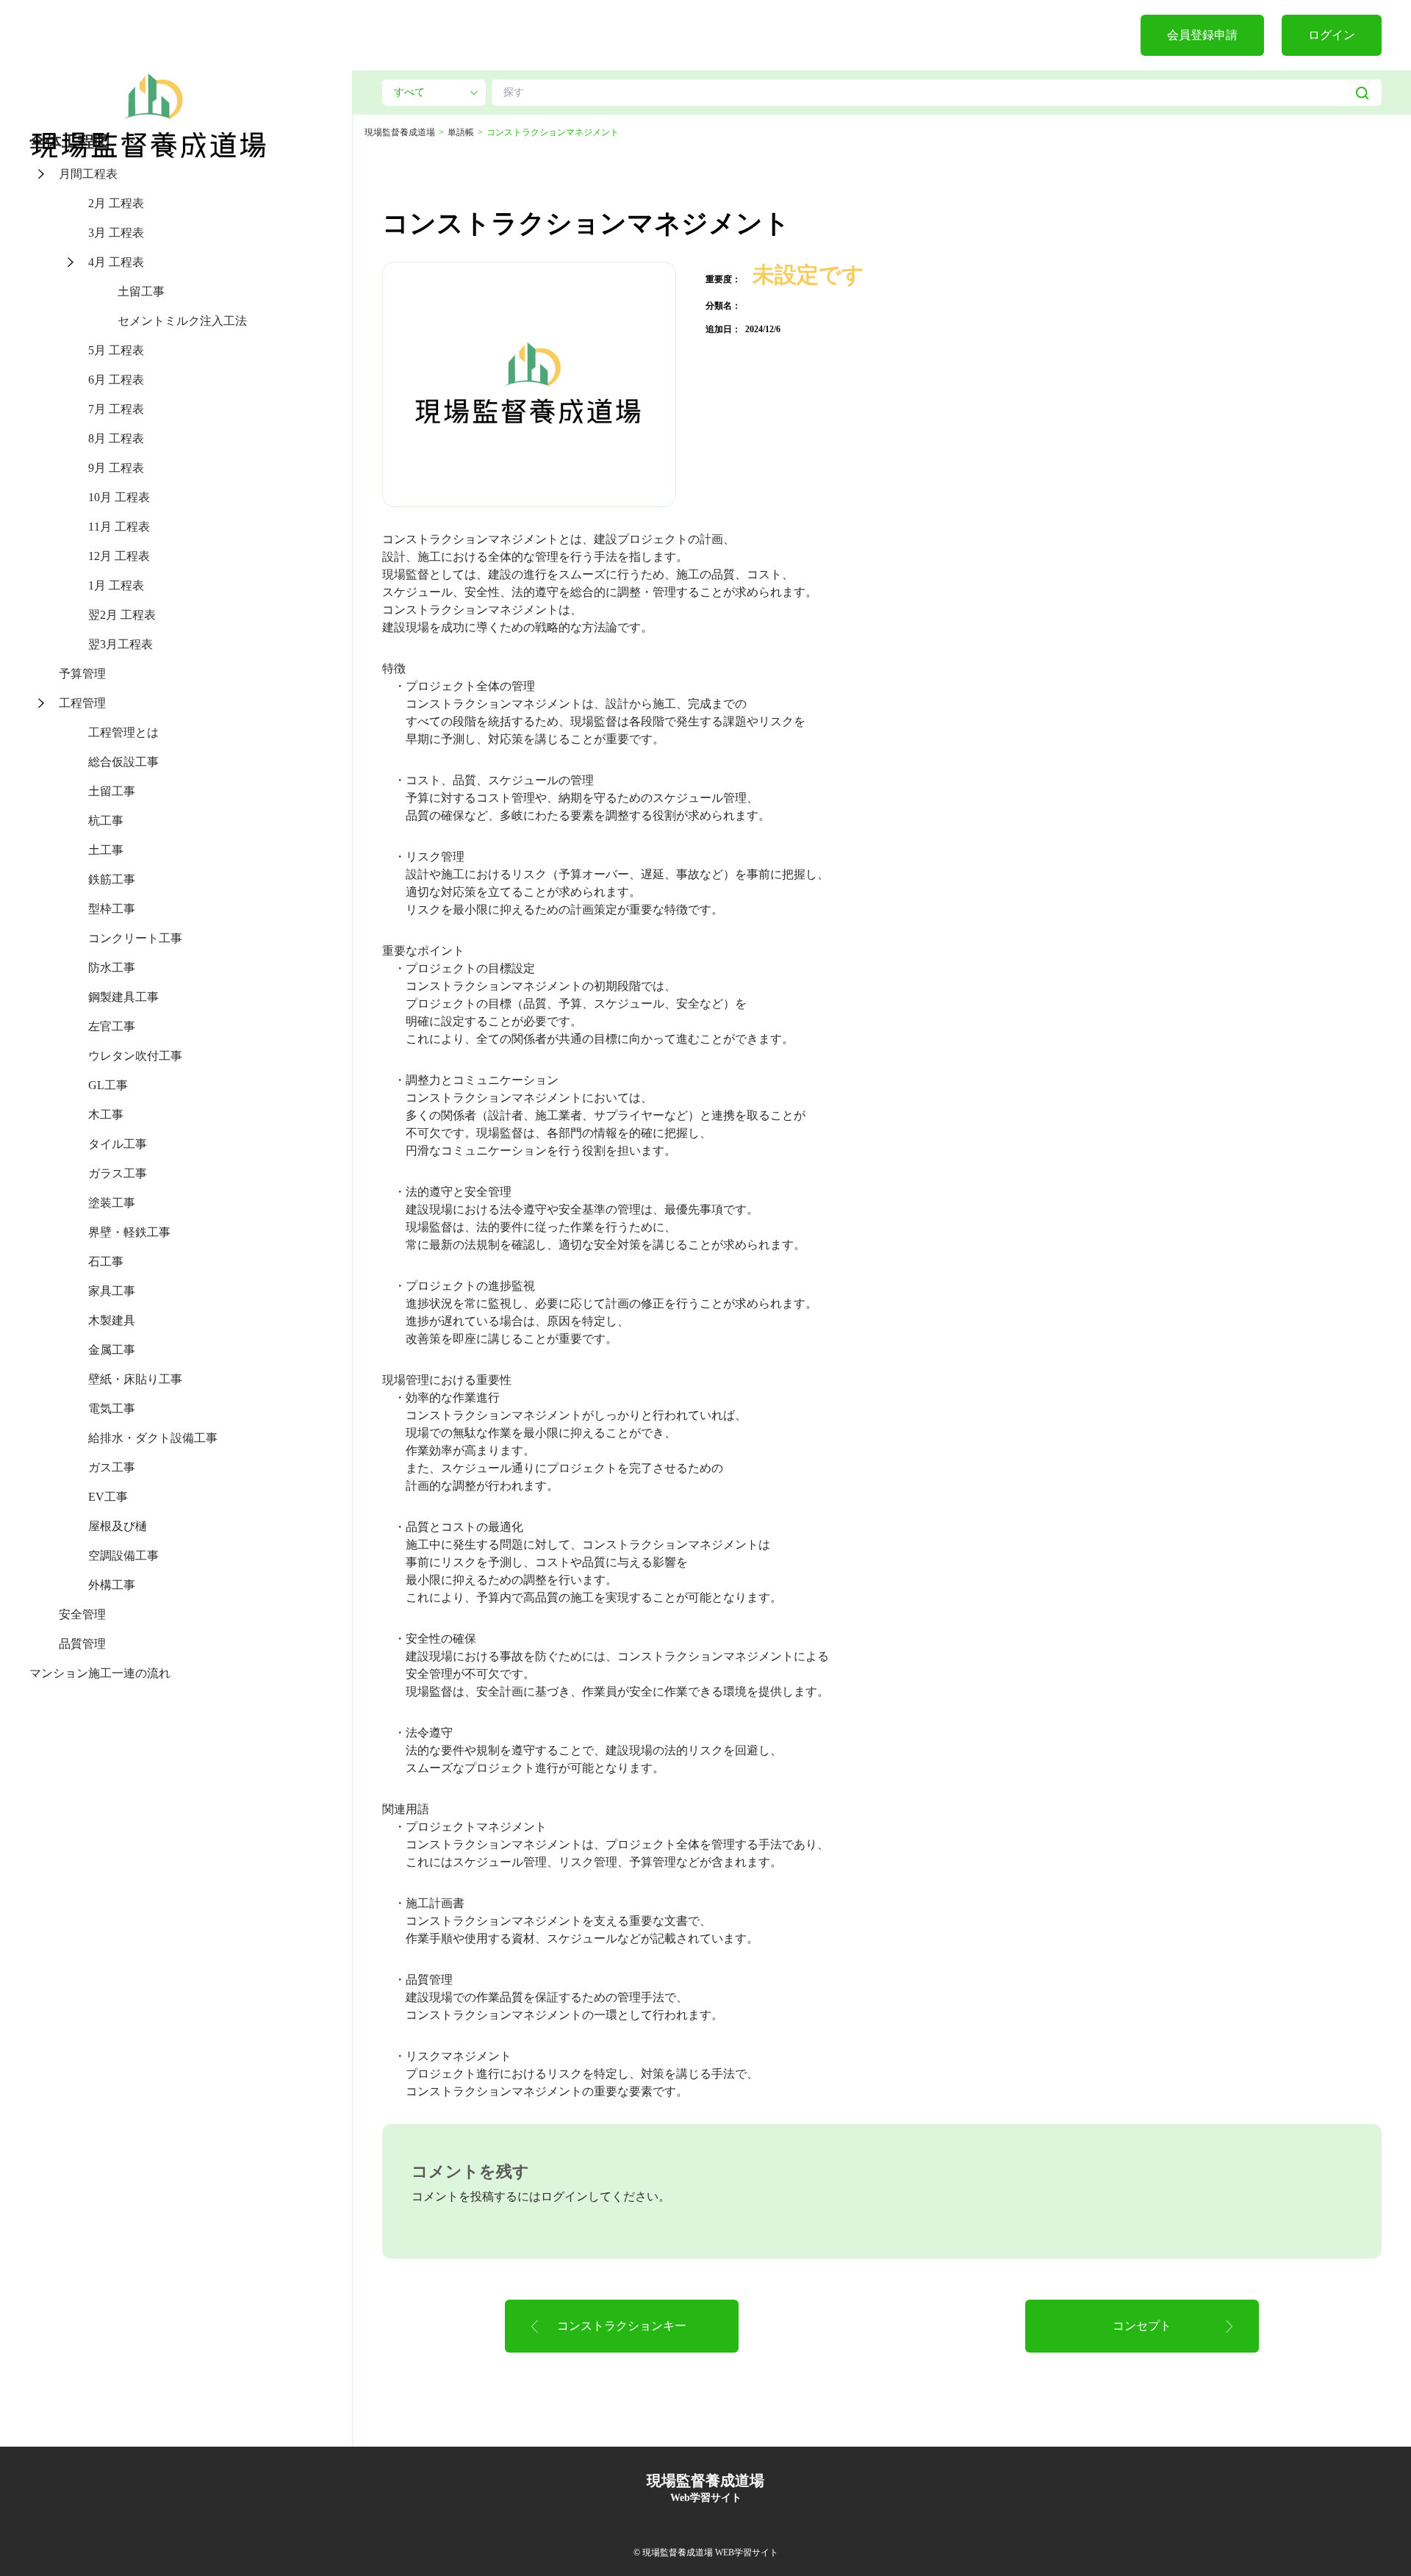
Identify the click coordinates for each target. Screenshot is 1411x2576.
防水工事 (112, 968)
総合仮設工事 (123, 762)
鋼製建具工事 (123, 997)
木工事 (106, 1115)
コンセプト (1142, 2326)
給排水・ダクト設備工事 (153, 1438)
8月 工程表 (116, 438)
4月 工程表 (116, 262)
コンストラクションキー (622, 2326)
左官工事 (112, 1026)
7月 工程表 (116, 409)
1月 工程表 (116, 585)
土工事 (106, 850)
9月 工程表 (116, 468)
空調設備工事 (123, 1556)
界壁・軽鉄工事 (129, 1232)
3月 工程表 (116, 233)
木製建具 (112, 1320)
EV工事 (108, 1497)
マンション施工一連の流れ (100, 1673)
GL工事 (108, 1085)
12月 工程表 (119, 556)
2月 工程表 (116, 203)
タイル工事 (118, 1144)
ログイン (1332, 35)
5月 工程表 (116, 350)
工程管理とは (123, 732)
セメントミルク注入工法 (182, 321)
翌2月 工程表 (122, 615)
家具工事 (112, 1291)
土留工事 (141, 291)
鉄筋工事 (112, 879)
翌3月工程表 (121, 644)
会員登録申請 (1202, 35)
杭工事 (106, 821)
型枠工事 (112, 909)
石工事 (106, 1262)
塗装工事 (112, 1203)
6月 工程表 (116, 380)
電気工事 (112, 1409)
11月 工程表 (119, 527)
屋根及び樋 (118, 1526)
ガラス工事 (118, 1173)
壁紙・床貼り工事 (135, 1379)
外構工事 (112, 1585)
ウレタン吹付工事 (135, 1056)
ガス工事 (112, 1467)
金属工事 (112, 1350)
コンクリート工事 (135, 938)
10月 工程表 (119, 497)
